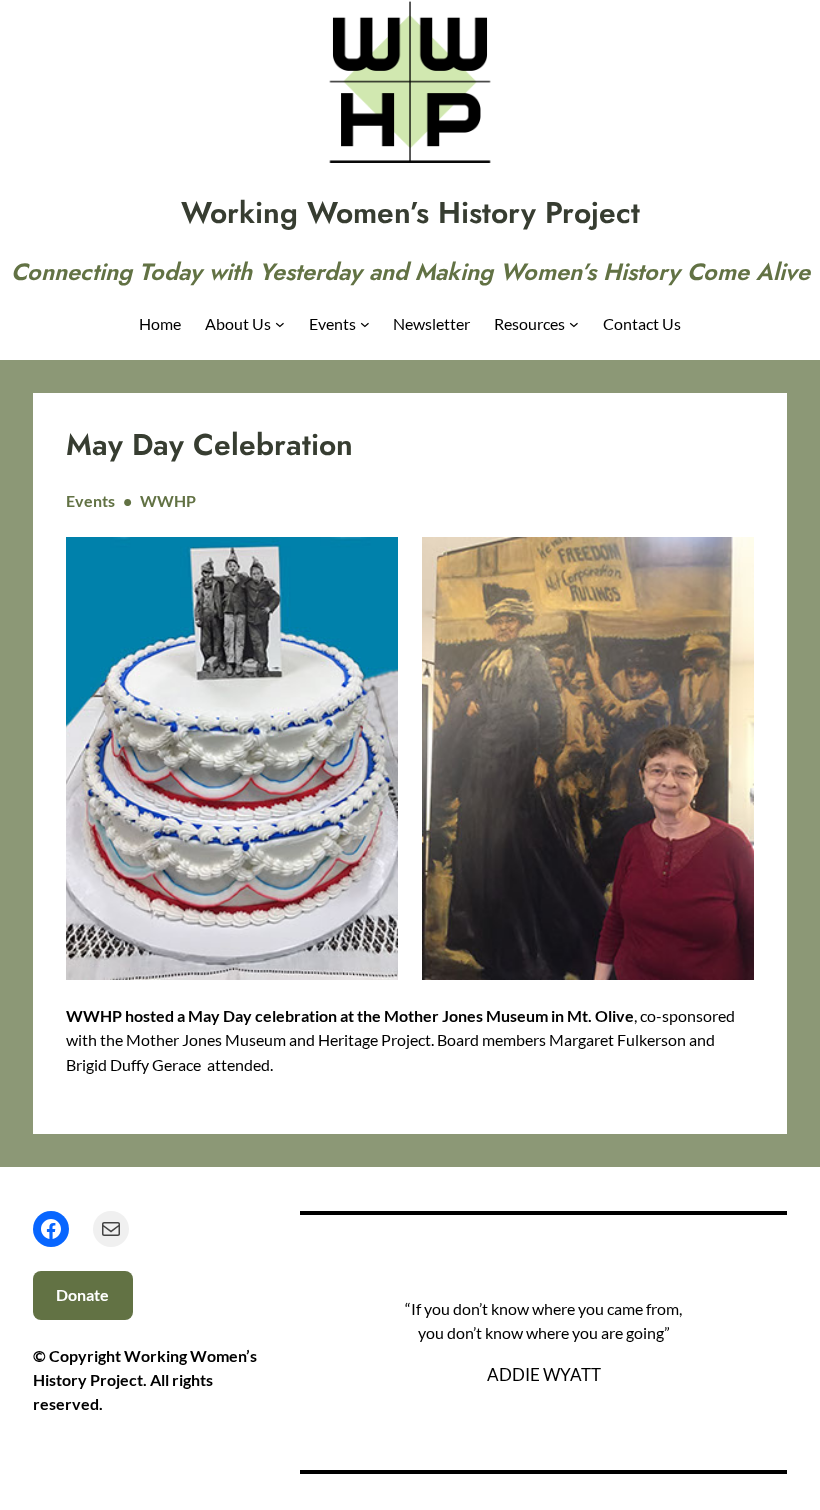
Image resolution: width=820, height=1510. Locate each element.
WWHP (168, 500)
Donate (82, 1294)
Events (90, 500)
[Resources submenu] (574, 324)
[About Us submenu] (280, 324)
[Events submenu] (365, 324)
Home (160, 323)
